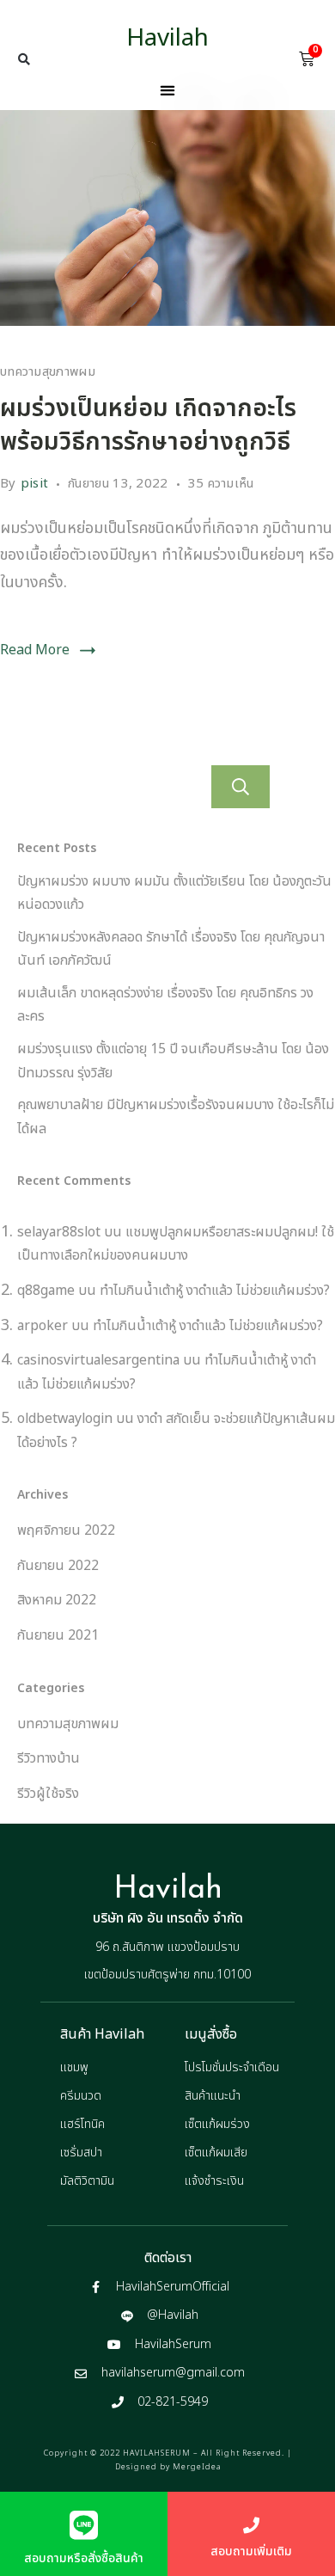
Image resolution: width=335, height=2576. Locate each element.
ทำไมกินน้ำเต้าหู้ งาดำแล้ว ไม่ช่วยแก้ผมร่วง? (215, 1291)
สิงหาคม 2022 (57, 1600)
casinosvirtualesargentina (98, 1360)
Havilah (167, 38)
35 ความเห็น (221, 483)
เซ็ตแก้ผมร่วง (217, 2124)
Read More (35, 650)
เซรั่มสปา (81, 2153)
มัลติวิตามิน (87, 2181)
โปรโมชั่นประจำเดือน (232, 2067)
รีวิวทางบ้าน (49, 1758)
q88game (46, 1291)
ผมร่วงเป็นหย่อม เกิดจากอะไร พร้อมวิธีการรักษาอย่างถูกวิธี (148, 426)
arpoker (43, 1326)
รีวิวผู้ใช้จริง (48, 1794)
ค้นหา (241, 787)
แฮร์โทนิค (82, 2124)
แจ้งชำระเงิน (214, 2181)
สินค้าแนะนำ (213, 2096)
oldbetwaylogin (65, 1419)
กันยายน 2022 (58, 1566)
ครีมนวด (81, 2096)
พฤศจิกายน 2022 (66, 1530)
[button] (24, 59)
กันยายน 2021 (58, 1635)
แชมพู (74, 2067)
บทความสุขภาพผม (48, 372)
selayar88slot (59, 1232)
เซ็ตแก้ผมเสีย (216, 2153)
